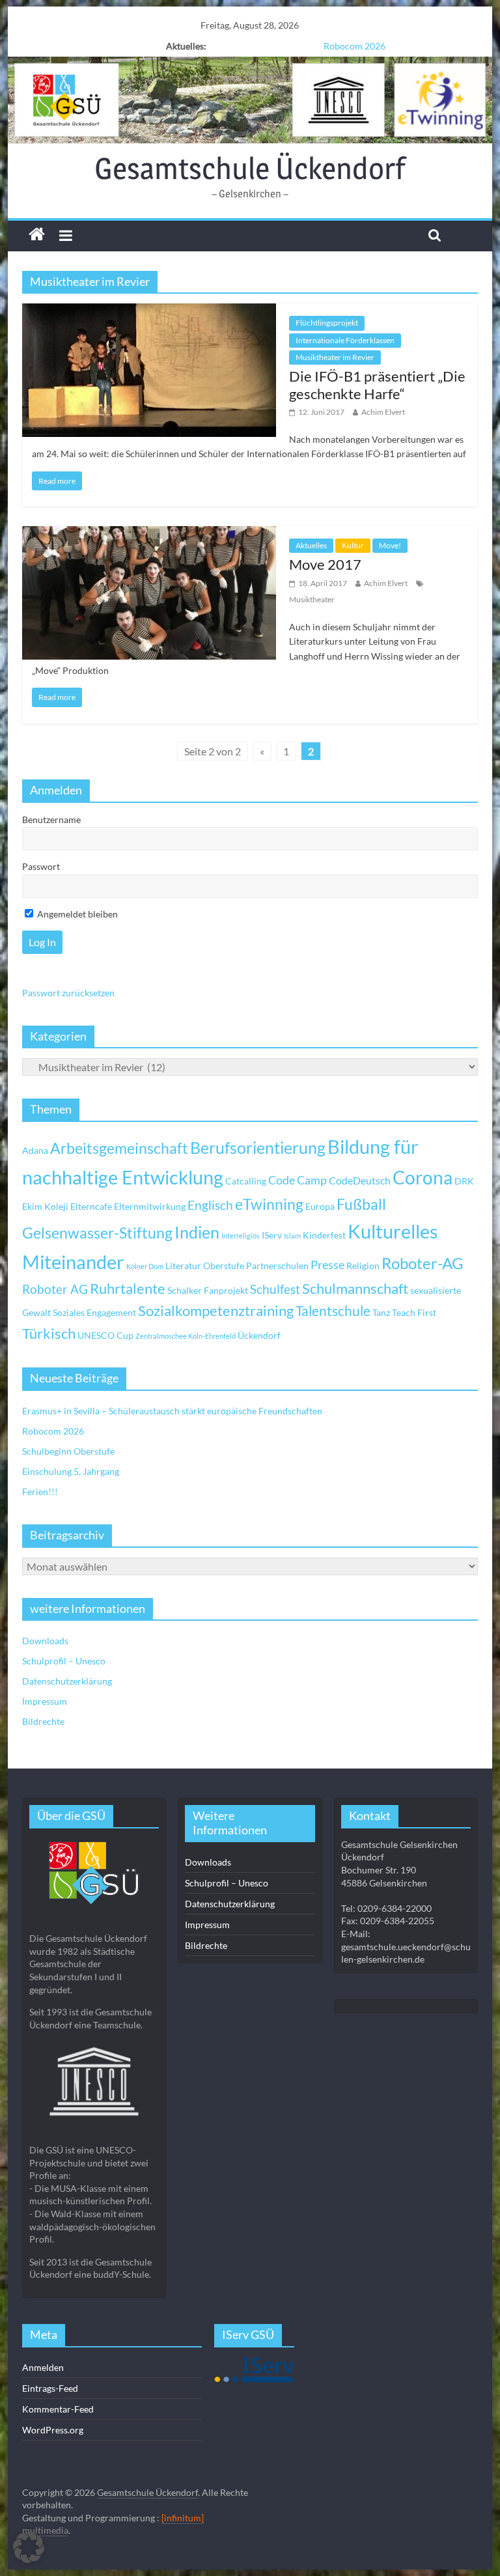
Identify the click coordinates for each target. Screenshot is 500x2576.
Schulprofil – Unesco (64, 1661)
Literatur (183, 1266)
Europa (320, 1206)
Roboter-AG (423, 1263)
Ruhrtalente (128, 1289)
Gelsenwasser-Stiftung (97, 1233)
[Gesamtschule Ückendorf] (250, 100)
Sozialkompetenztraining (216, 1311)
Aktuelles (311, 545)
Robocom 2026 (53, 1431)
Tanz (381, 1312)
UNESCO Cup (105, 1335)
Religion (363, 1266)
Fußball (361, 1204)
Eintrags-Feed (50, 2388)
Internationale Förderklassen (345, 340)
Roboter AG (55, 1289)
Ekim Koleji (45, 1206)
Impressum (45, 1701)
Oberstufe (224, 1266)
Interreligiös (241, 1236)
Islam (292, 1236)
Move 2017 (325, 564)
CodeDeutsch (360, 1180)
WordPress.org (53, 2430)
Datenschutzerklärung (67, 1681)
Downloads (45, 1641)
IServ (272, 1235)
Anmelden (43, 2367)
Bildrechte (43, 1721)
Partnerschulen (277, 1266)
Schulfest (275, 1289)
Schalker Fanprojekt (208, 1290)
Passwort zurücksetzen (68, 993)
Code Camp (298, 1180)
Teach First (414, 1312)
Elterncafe (91, 1206)
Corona (423, 1177)
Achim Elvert (383, 412)
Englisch (210, 1205)
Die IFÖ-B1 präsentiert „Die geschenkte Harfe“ (377, 385)
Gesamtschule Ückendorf (250, 168)
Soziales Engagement (94, 1312)
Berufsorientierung (258, 1147)
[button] (29, 2547)
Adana (35, 1150)
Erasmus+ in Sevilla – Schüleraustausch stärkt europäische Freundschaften (172, 1411)
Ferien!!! (40, 1491)
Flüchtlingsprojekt (327, 323)
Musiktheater (312, 599)
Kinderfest (324, 1235)
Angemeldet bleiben (76, 914)
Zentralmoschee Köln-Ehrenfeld (186, 1336)
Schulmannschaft (355, 1289)
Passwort (41, 866)
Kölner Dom (145, 1266)
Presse (327, 1265)
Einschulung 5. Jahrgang (71, 1471)
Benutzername (51, 819)
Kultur (353, 545)
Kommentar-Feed (58, 2409)
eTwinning (269, 1204)
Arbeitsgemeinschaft (119, 1148)
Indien (197, 1232)
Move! (390, 545)
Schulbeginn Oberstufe (355, 46)
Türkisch (49, 1334)
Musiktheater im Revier (335, 357)
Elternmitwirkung (150, 1206)
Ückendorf (259, 1335)
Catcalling (246, 1181)
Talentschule (333, 1311)
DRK (464, 1181)
